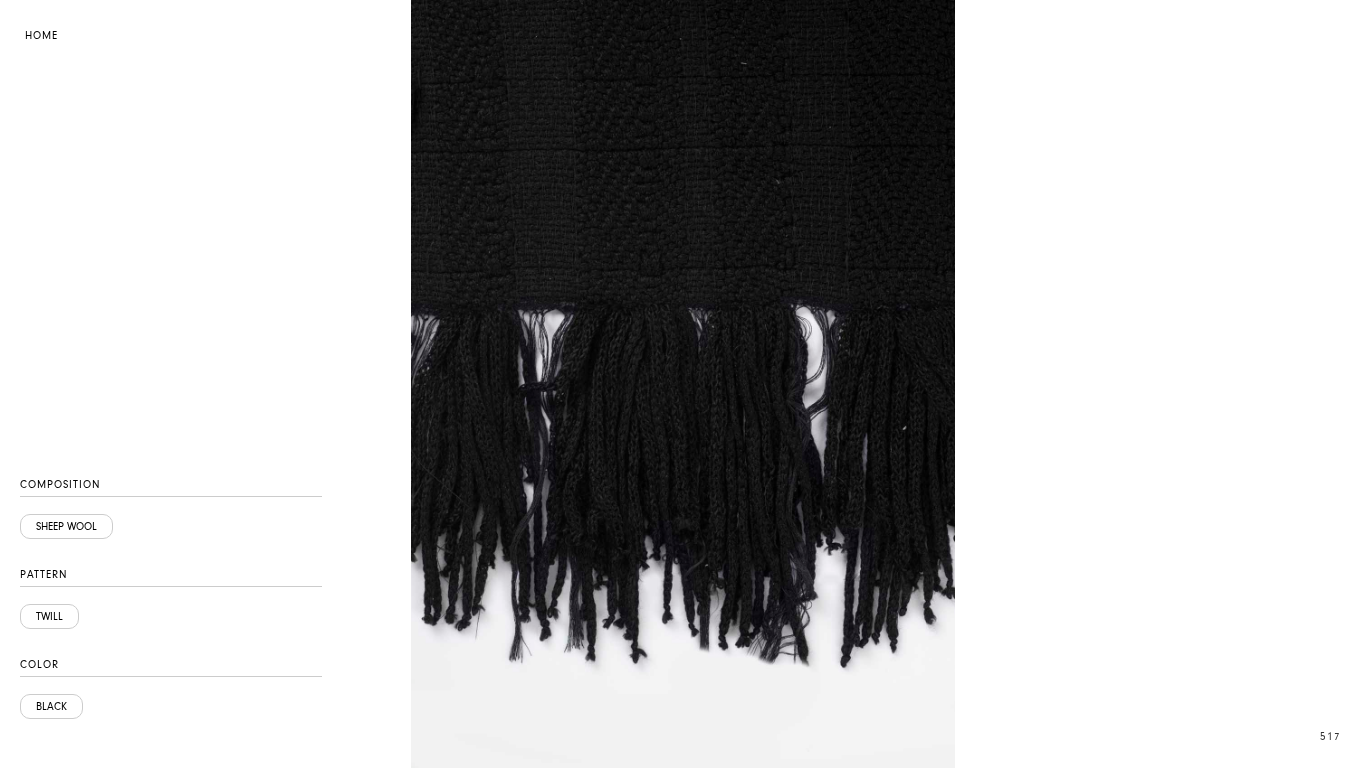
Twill (49, 616)
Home (41, 35)
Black (51, 706)
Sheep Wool (66, 526)
